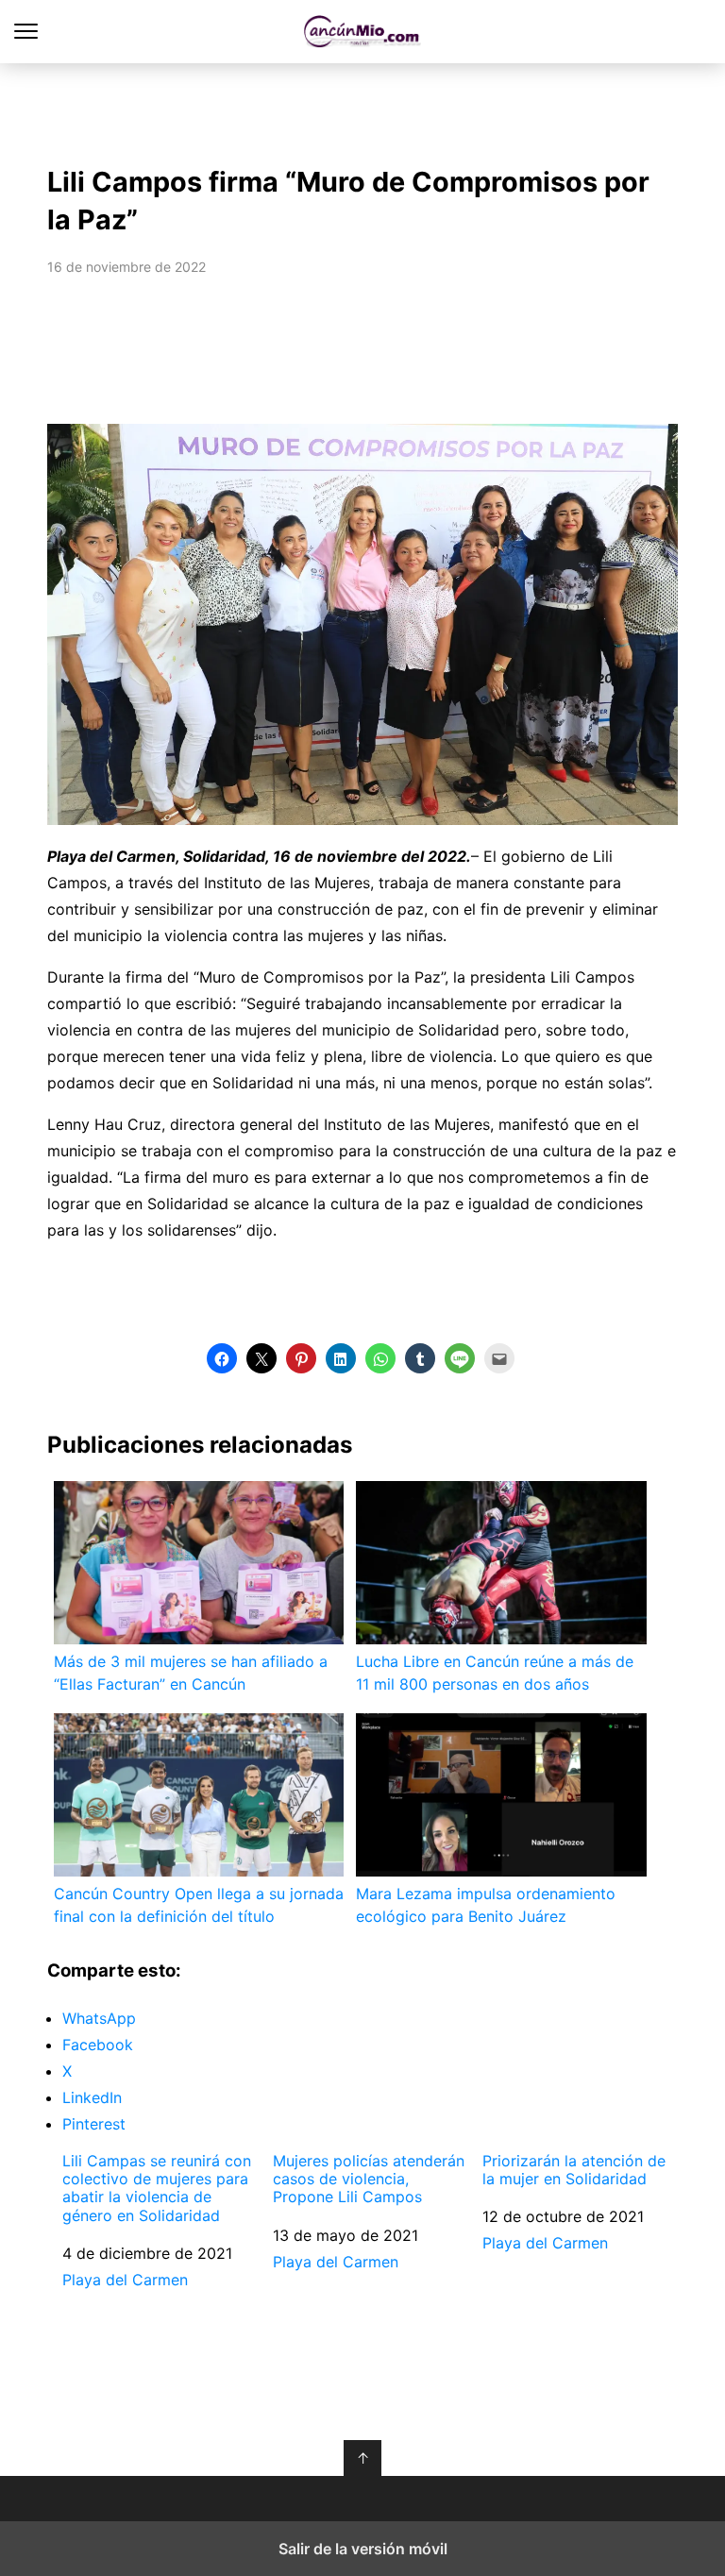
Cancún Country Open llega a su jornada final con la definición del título (199, 1905)
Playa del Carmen (125, 2280)
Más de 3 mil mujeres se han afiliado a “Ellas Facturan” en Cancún (191, 1673)
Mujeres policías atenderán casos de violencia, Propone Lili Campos (369, 2179)
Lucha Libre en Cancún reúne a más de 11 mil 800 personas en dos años (495, 1673)
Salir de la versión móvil (363, 2549)
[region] (362, 109)
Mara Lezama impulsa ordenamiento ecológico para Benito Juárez (486, 1905)
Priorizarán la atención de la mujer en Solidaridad (574, 2170)
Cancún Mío (363, 32)
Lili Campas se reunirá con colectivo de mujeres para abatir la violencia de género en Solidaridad (157, 2189)
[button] (222, 1358)
